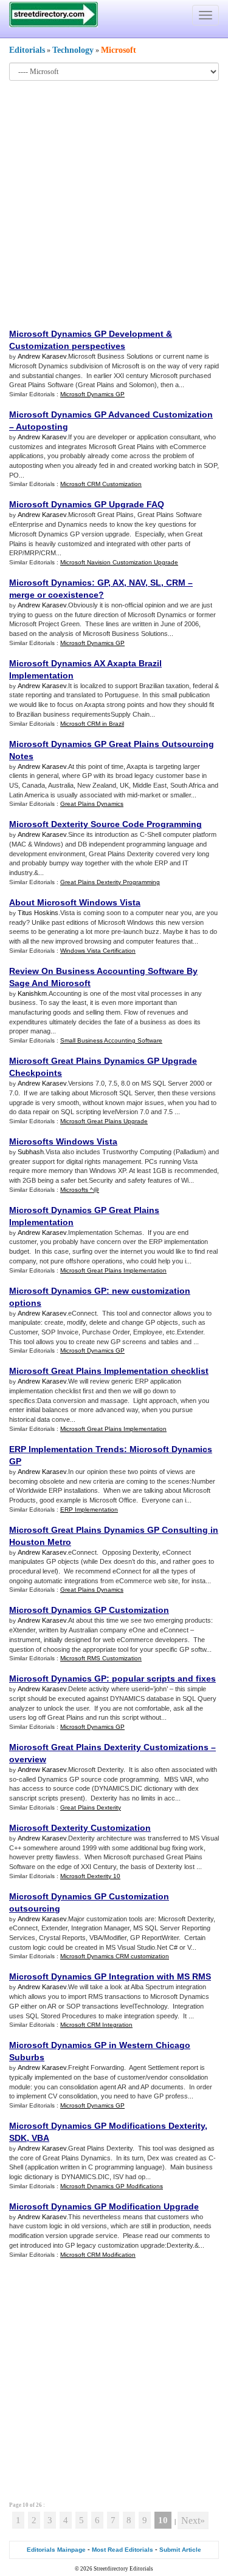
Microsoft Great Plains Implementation (113, 1270)
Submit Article (180, 2550)
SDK (18, 2138)
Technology (73, 50)
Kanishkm (32, 993)
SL (156, 583)
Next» (193, 2520)
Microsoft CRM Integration (96, 2025)
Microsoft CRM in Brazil (92, 724)
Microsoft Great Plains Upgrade (104, 1121)
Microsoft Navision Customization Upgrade (119, 562)
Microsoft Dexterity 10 (90, 1876)
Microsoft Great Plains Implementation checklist (109, 1371)
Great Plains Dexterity (91, 1807)
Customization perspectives (67, 346)
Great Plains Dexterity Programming (110, 882)
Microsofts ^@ (80, 1190)
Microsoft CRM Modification (98, 2255)
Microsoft (119, 50)
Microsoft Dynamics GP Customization (89, 1610)
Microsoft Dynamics (50, 583)
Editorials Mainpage (56, 2550)
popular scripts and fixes (164, 1678)
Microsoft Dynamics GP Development (86, 334)
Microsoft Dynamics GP (92, 394)
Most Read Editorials (123, 2550)
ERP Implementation (89, 1509)
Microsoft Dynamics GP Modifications (112, 2186)
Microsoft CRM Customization (101, 484)
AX (118, 583)
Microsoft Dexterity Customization (80, 1828)
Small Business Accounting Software (111, 1040)
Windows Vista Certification (98, 951)
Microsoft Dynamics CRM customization (115, 1956)
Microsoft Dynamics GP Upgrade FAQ (87, 504)
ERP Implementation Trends (67, 1449)
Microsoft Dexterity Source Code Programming (105, 824)
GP (103, 583)
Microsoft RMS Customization (101, 1658)
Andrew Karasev (42, 356)
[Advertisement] (114, 204)
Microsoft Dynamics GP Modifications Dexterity (107, 2126)
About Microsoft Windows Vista (75, 902)
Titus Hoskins (38, 913)
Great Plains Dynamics (92, 804)
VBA (40, 2138)
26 (39, 2505)
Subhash (31, 1152)
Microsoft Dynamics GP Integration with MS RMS (110, 1976)
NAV (137, 583)
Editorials (27, 50)
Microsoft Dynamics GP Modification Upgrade (104, 2206)
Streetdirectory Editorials (123, 2569)
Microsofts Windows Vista (63, 1141)
